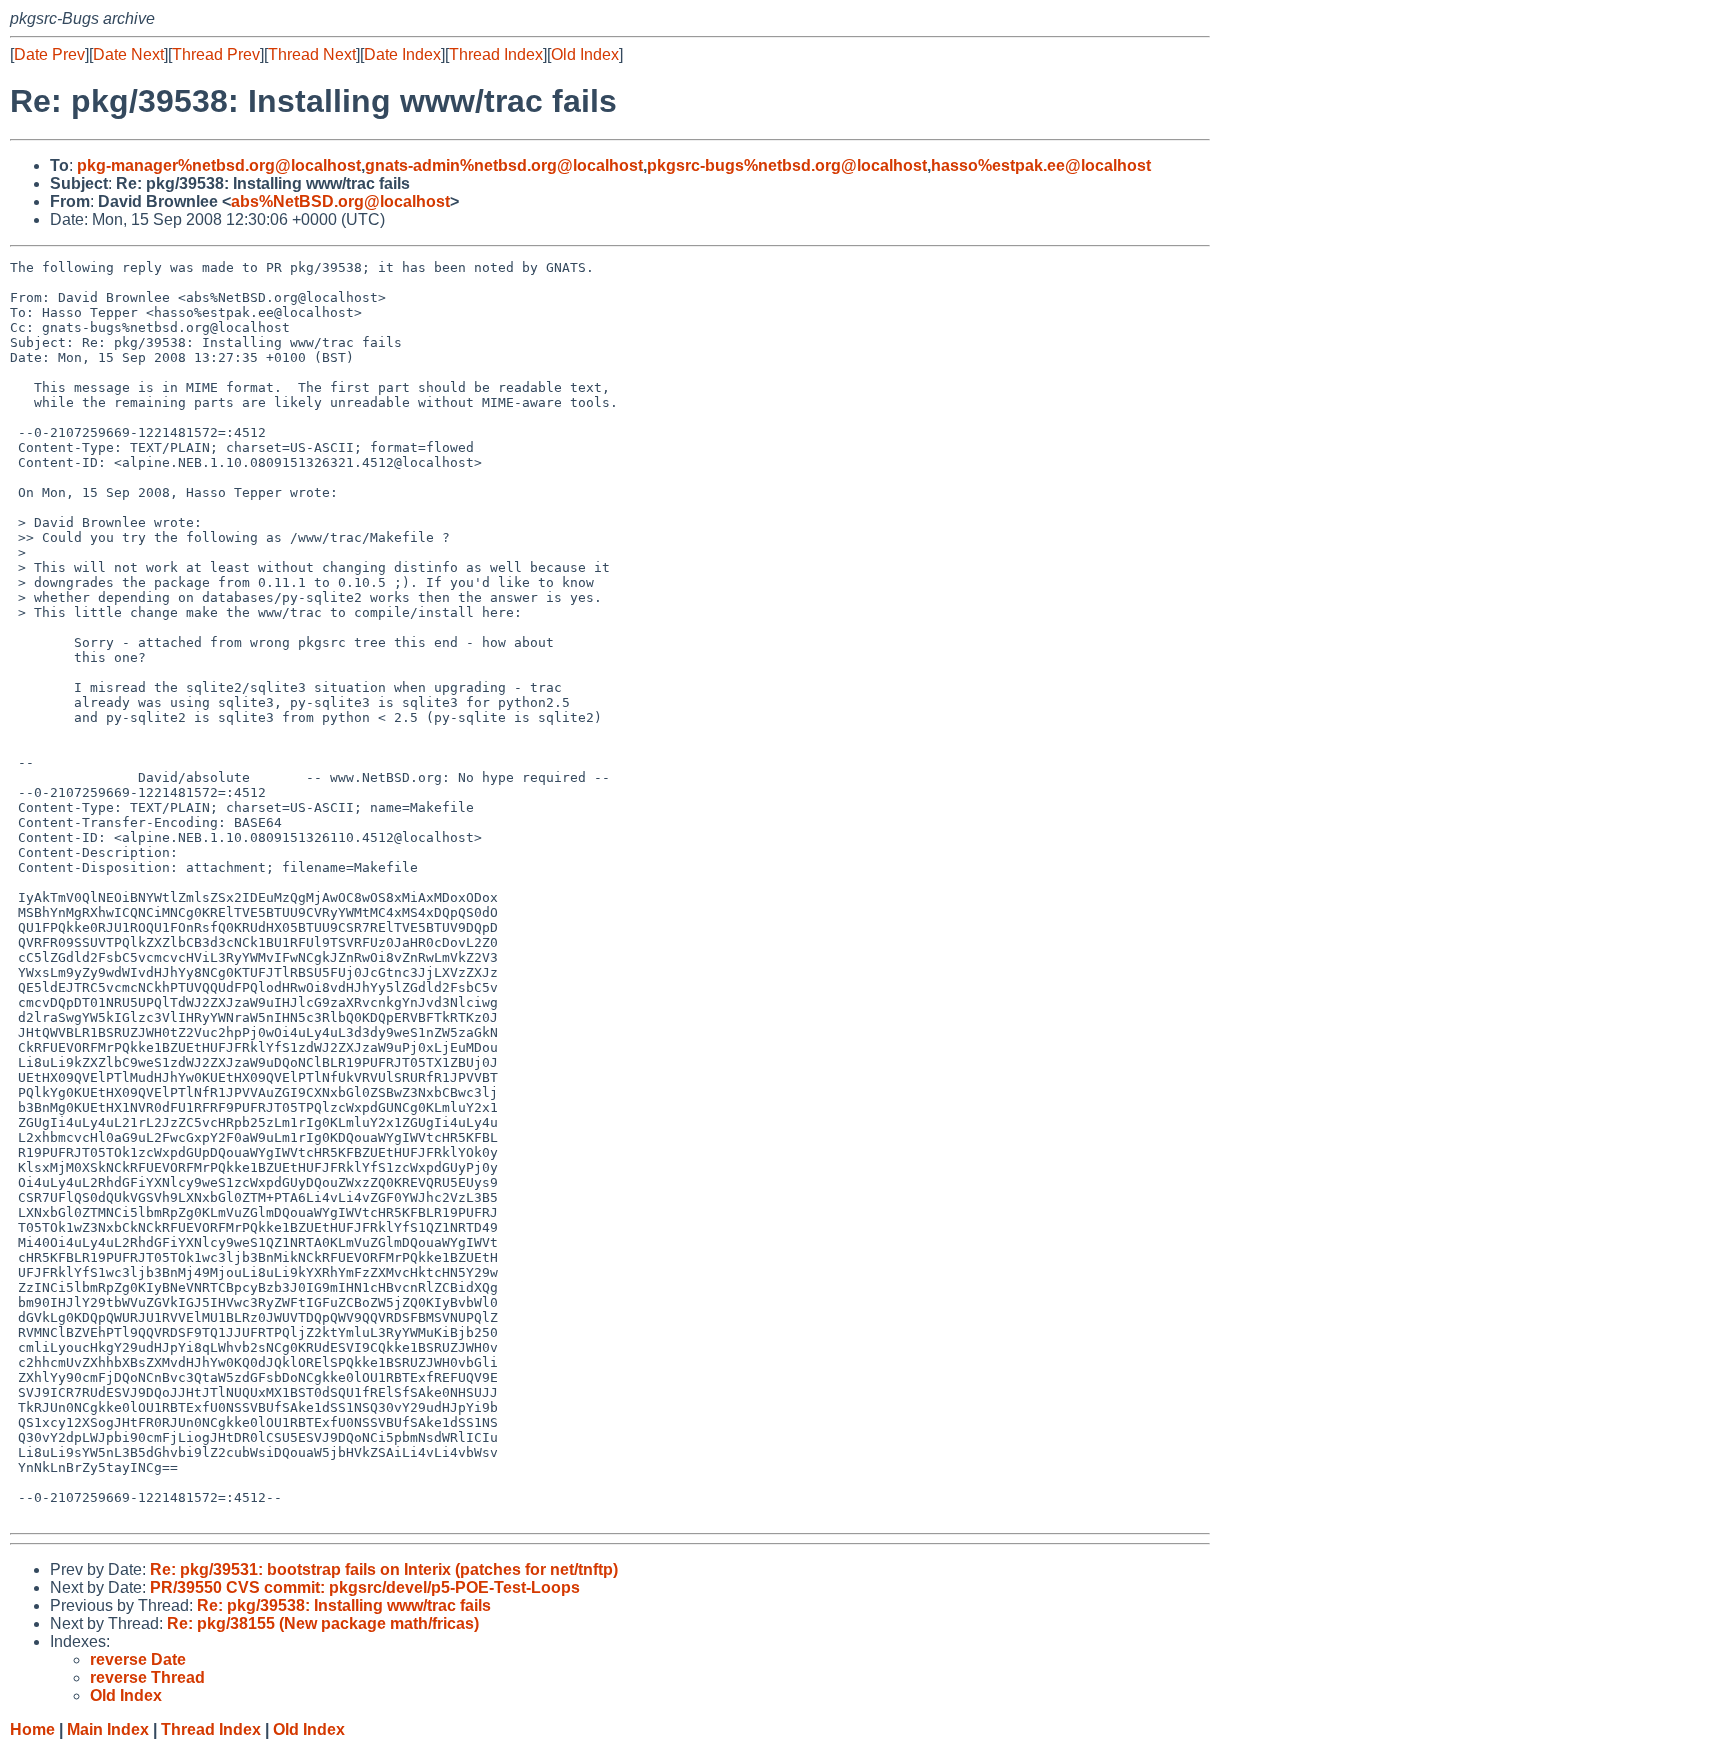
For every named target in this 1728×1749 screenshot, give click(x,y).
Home (32, 1729)
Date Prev (49, 54)
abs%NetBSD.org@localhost (340, 201)
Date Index (402, 54)
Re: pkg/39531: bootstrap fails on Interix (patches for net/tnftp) (384, 1569)
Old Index (585, 54)
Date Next (128, 54)
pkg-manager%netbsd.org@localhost (219, 165)
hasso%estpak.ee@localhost (1041, 165)
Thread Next (312, 54)
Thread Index (496, 54)
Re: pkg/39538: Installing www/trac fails (344, 1605)
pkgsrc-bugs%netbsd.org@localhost (787, 165)
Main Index (108, 1729)
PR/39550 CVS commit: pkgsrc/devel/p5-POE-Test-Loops (365, 1587)
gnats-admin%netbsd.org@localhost (504, 165)
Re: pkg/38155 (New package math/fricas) (323, 1623)
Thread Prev (216, 54)
